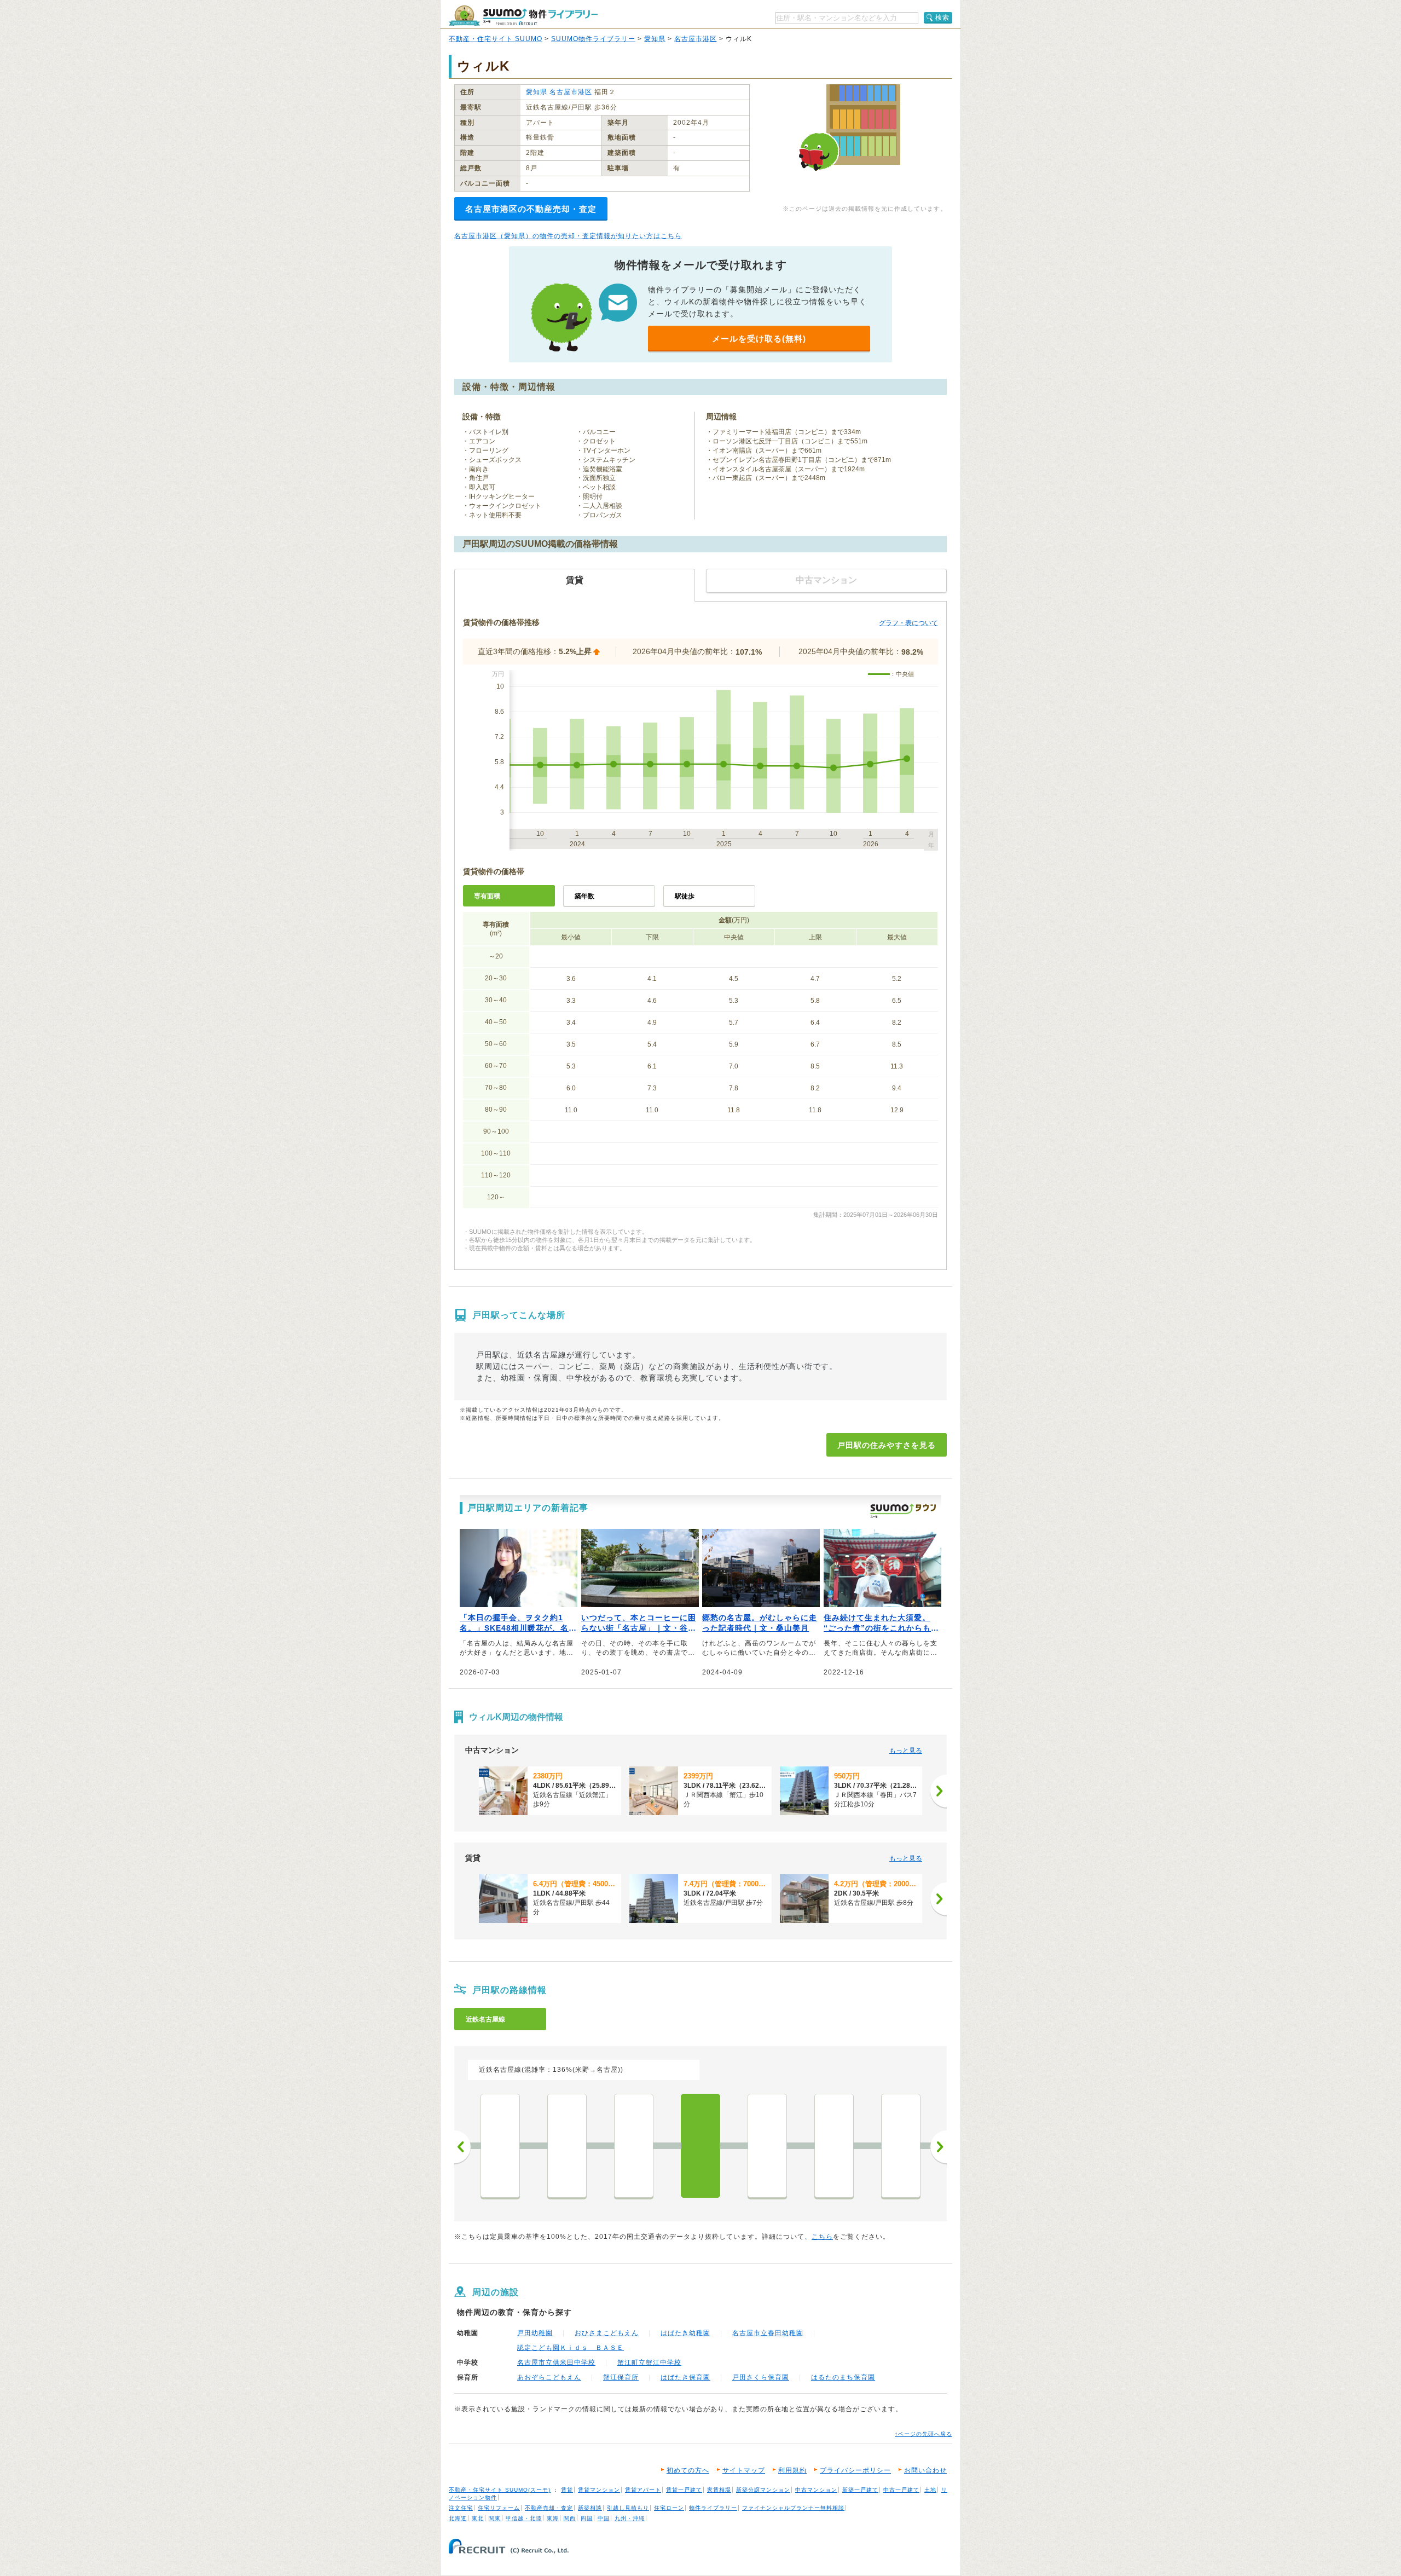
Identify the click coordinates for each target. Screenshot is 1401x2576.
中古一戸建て (901, 2490)
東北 (478, 2518)
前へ (462, 2147)
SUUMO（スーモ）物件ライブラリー (523, 16)
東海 (553, 2518)
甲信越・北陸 (524, 2518)
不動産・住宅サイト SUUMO (496, 39)
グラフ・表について (908, 623)
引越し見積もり (628, 2508)
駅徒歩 (685, 896)
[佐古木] (901, 2146)
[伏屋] (634, 2146)
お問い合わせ (925, 2470)
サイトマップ (744, 2470)
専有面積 (487, 896)
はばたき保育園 (685, 2377)
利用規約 (792, 2470)
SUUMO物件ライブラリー (593, 39)
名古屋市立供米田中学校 (556, 2363)
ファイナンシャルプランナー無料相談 (793, 2508)
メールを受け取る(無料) (759, 339)
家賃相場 (719, 2490)
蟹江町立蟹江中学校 (649, 2363)
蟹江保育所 (621, 2377)
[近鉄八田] (567, 2146)
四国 (587, 2518)
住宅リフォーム (499, 2508)
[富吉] (834, 2146)
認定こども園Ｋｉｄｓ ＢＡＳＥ (571, 2348)
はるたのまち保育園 (843, 2377)
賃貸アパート (643, 2490)
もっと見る (906, 1751)
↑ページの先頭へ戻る (924, 2434)
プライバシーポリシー (855, 2470)
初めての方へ (688, 2470)
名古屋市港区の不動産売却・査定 (531, 209)
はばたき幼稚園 (685, 2333)
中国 (604, 2518)
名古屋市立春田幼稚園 (768, 2333)
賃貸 (567, 2490)
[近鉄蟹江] (767, 2146)
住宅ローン (669, 2508)
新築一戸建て (860, 2490)
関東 (495, 2518)
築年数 (584, 896)
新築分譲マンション (763, 2490)
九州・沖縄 (630, 2518)
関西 (570, 2518)
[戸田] (700, 2146)
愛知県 (655, 39)
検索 (942, 18)
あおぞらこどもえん (549, 2377)
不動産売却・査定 (549, 2508)
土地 (930, 2490)
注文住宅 (461, 2508)
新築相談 (590, 2508)
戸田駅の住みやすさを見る (887, 1445)
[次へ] (939, 1791)
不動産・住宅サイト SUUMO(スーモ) (500, 2490)
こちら (822, 2237)
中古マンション (816, 2490)
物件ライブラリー (713, 2508)
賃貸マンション (599, 2490)
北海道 (458, 2518)
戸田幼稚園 (535, 2333)
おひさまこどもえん (607, 2333)
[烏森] (500, 2146)
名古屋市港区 (696, 39)
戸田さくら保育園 (761, 2377)
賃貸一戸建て (684, 2490)
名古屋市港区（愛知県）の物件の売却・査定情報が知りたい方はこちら (568, 236)
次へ (939, 2147)
